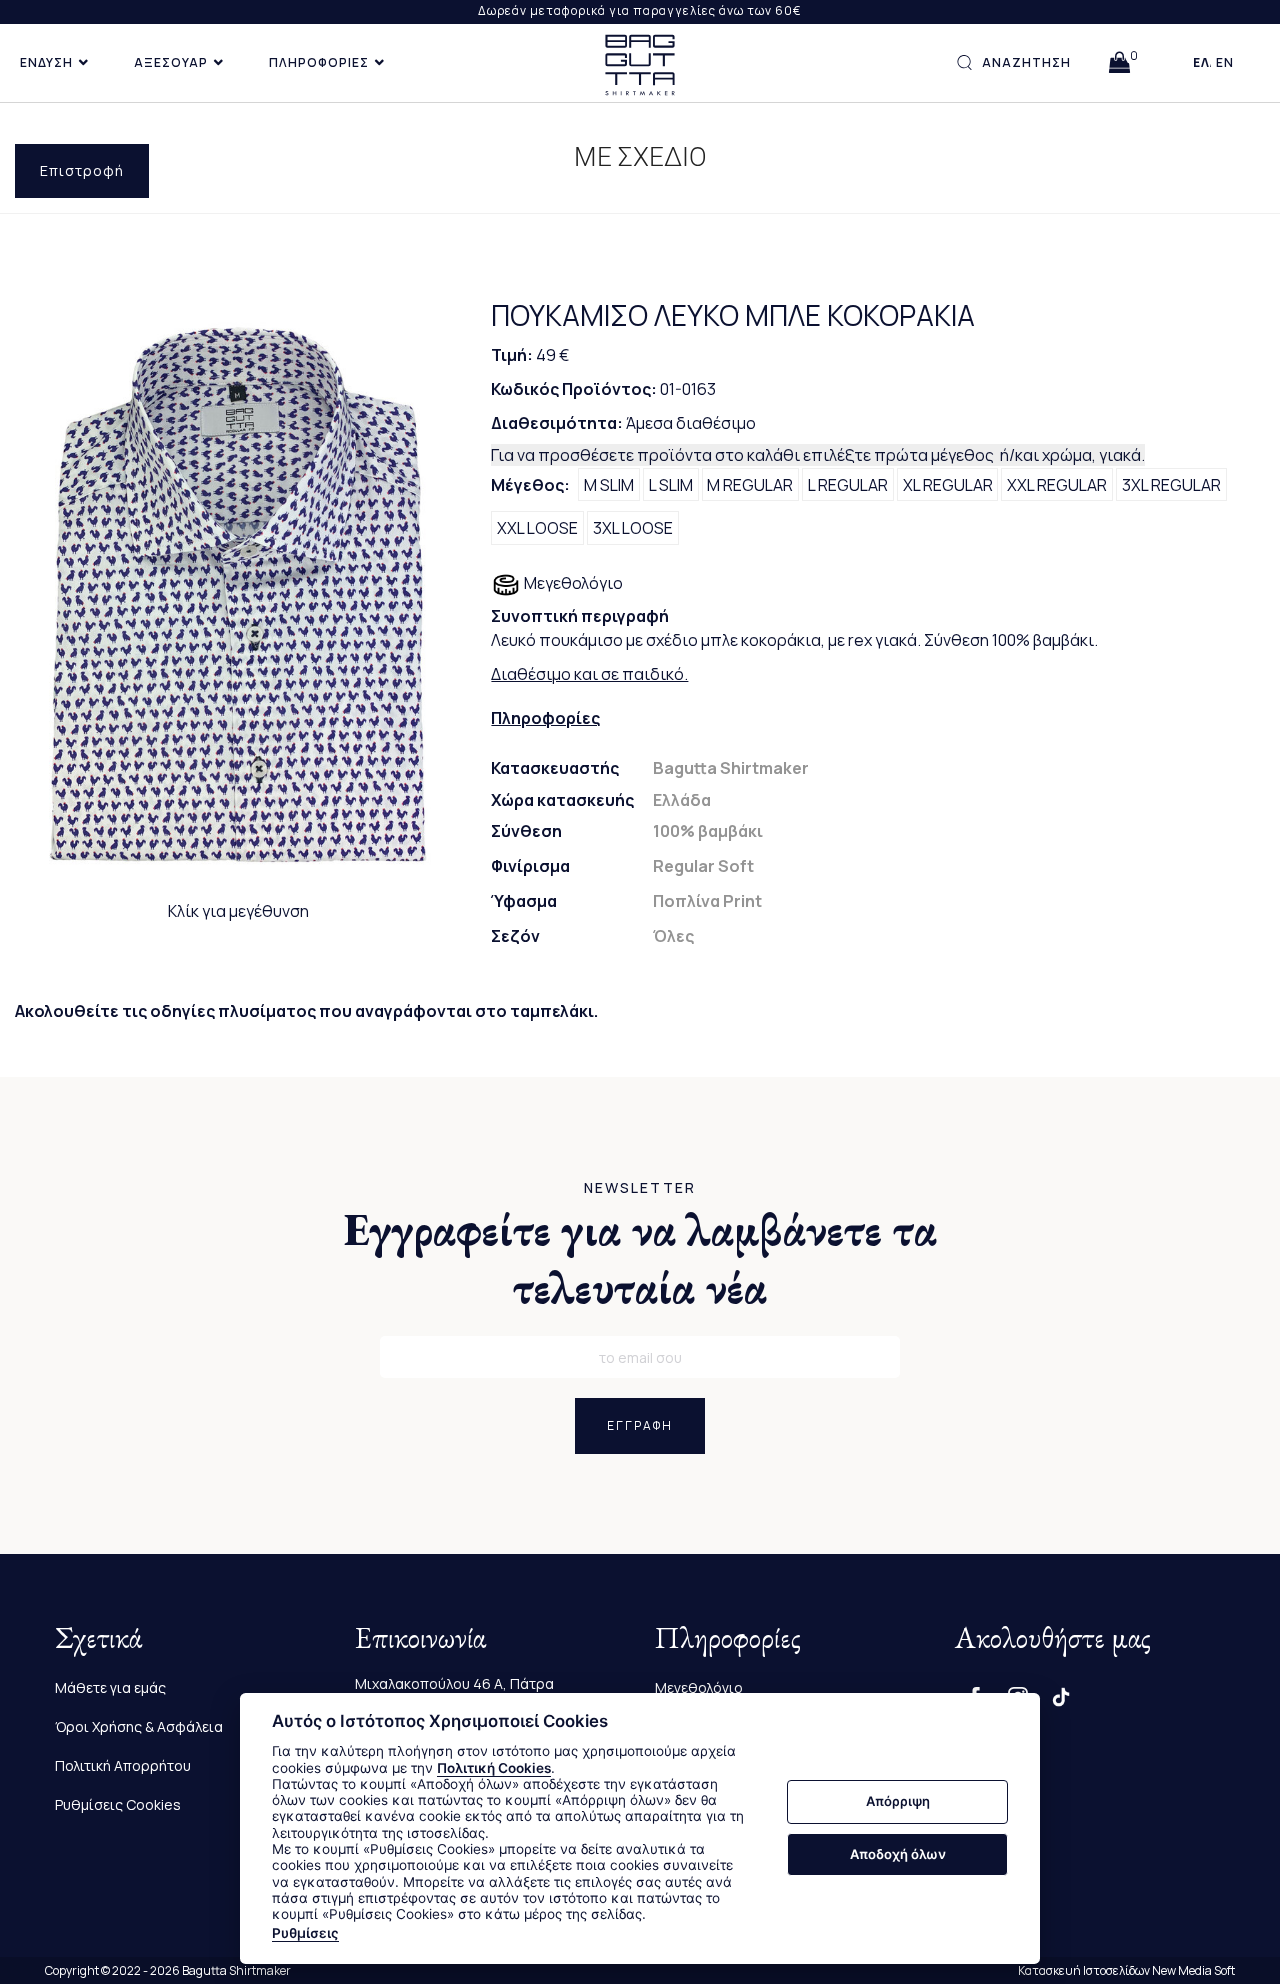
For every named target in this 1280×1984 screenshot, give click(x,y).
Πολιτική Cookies (494, 1768)
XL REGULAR (948, 485)
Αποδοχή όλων (898, 1854)
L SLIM (671, 485)
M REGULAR (750, 485)
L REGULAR (848, 485)
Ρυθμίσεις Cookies (118, 1804)
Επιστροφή (82, 170)
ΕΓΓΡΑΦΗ (640, 1425)
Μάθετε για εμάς (110, 1687)
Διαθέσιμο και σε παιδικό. (589, 674)
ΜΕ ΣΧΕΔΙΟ (640, 157)
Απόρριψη (898, 1802)
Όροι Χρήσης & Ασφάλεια (139, 1726)
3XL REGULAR (1171, 485)
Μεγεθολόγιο (572, 583)
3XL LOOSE (633, 528)
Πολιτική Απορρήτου (123, 1765)
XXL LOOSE (537, 528)
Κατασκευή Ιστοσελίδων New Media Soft (1126, 1970)
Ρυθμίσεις (305, 1933)
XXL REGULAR (1057, 485)
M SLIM (609, 485)
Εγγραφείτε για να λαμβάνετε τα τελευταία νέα (640, 1258)
